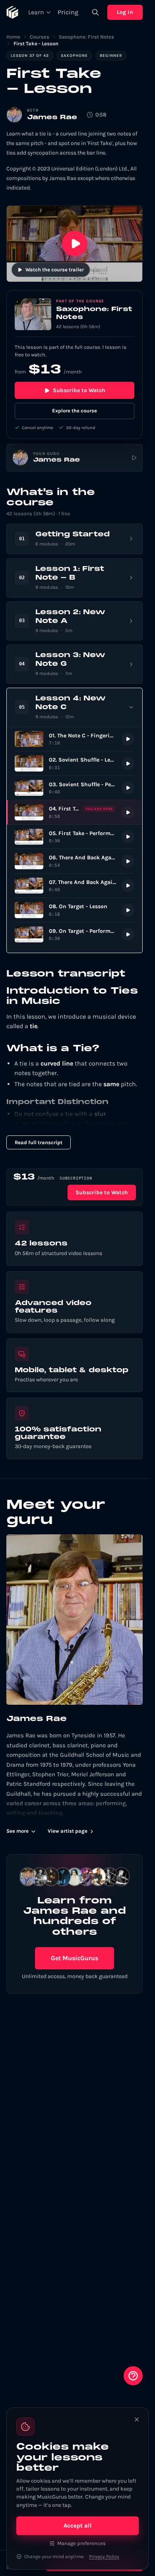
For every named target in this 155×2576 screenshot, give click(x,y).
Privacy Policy (104, 2557)
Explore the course (75, 411)
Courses (40, 37)
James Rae (52, 118)
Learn (36, 12)
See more (17, 1831)
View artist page (68, 1831)
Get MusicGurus (75, 1958)
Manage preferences (81, 2543)
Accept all (78, 2526)
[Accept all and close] (137, 2419)
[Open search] (95, 12)
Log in (125, 12)
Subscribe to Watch (79, 390)
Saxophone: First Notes (86, 37)
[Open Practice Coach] (133, 2376)
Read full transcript (39, 1142)
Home (13, 37)
